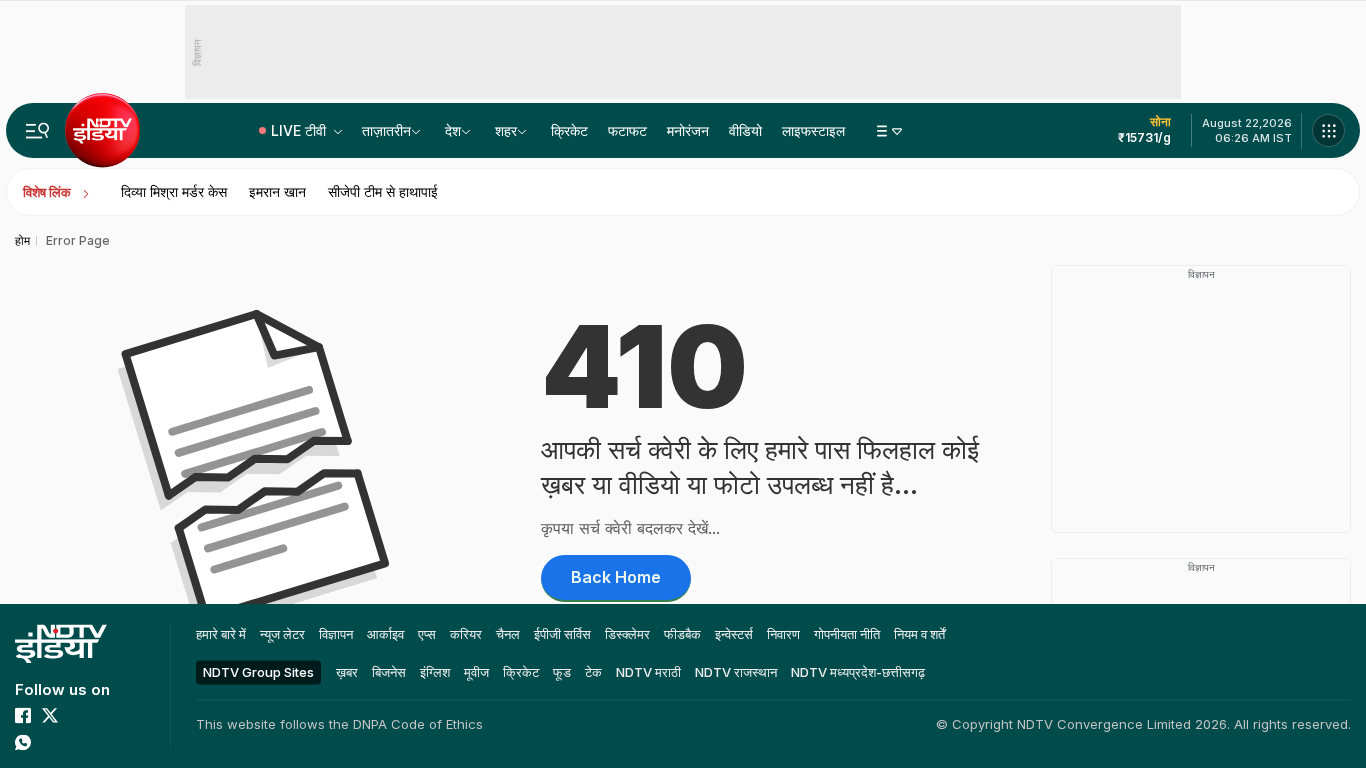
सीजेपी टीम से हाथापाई (383, 191)
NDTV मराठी (648, 672)
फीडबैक (682, 634)
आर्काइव (385, 634)
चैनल (508, 634)
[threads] (77, 742)
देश (453, 130)
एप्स (427, 634)
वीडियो (745, 130)
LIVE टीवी (300, 130)
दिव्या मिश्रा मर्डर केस (174, 191)
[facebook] (23, 715)
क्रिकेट (569, 130)
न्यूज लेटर (282, 634)
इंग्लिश (435, 672)
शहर (506, 130)
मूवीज (476, 672)
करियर (466, 634)
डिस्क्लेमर (627, 634)
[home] (61, 643)
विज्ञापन (336, 634)
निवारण (783, 634)
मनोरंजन (688, 130)
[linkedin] (50, 742)
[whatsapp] (23, 742)
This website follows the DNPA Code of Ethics (339, 724)
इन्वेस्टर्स (734, 634)
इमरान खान (277, 191)
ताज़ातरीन (386, 130)
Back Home (616, 577)
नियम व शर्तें (919, 634)
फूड (562, 672)
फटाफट (627, 130)
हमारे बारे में (221, 634)
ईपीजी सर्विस (562, 634)
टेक (593, 672)
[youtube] (77, 715)
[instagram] (104, 715)
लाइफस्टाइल (813, 130)
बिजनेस (389, 672)
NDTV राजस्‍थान (736, 672)
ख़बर (347, 672)
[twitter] (50, 715)
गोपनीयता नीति (847, 634)
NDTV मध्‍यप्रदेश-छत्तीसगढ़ (858, 672)
